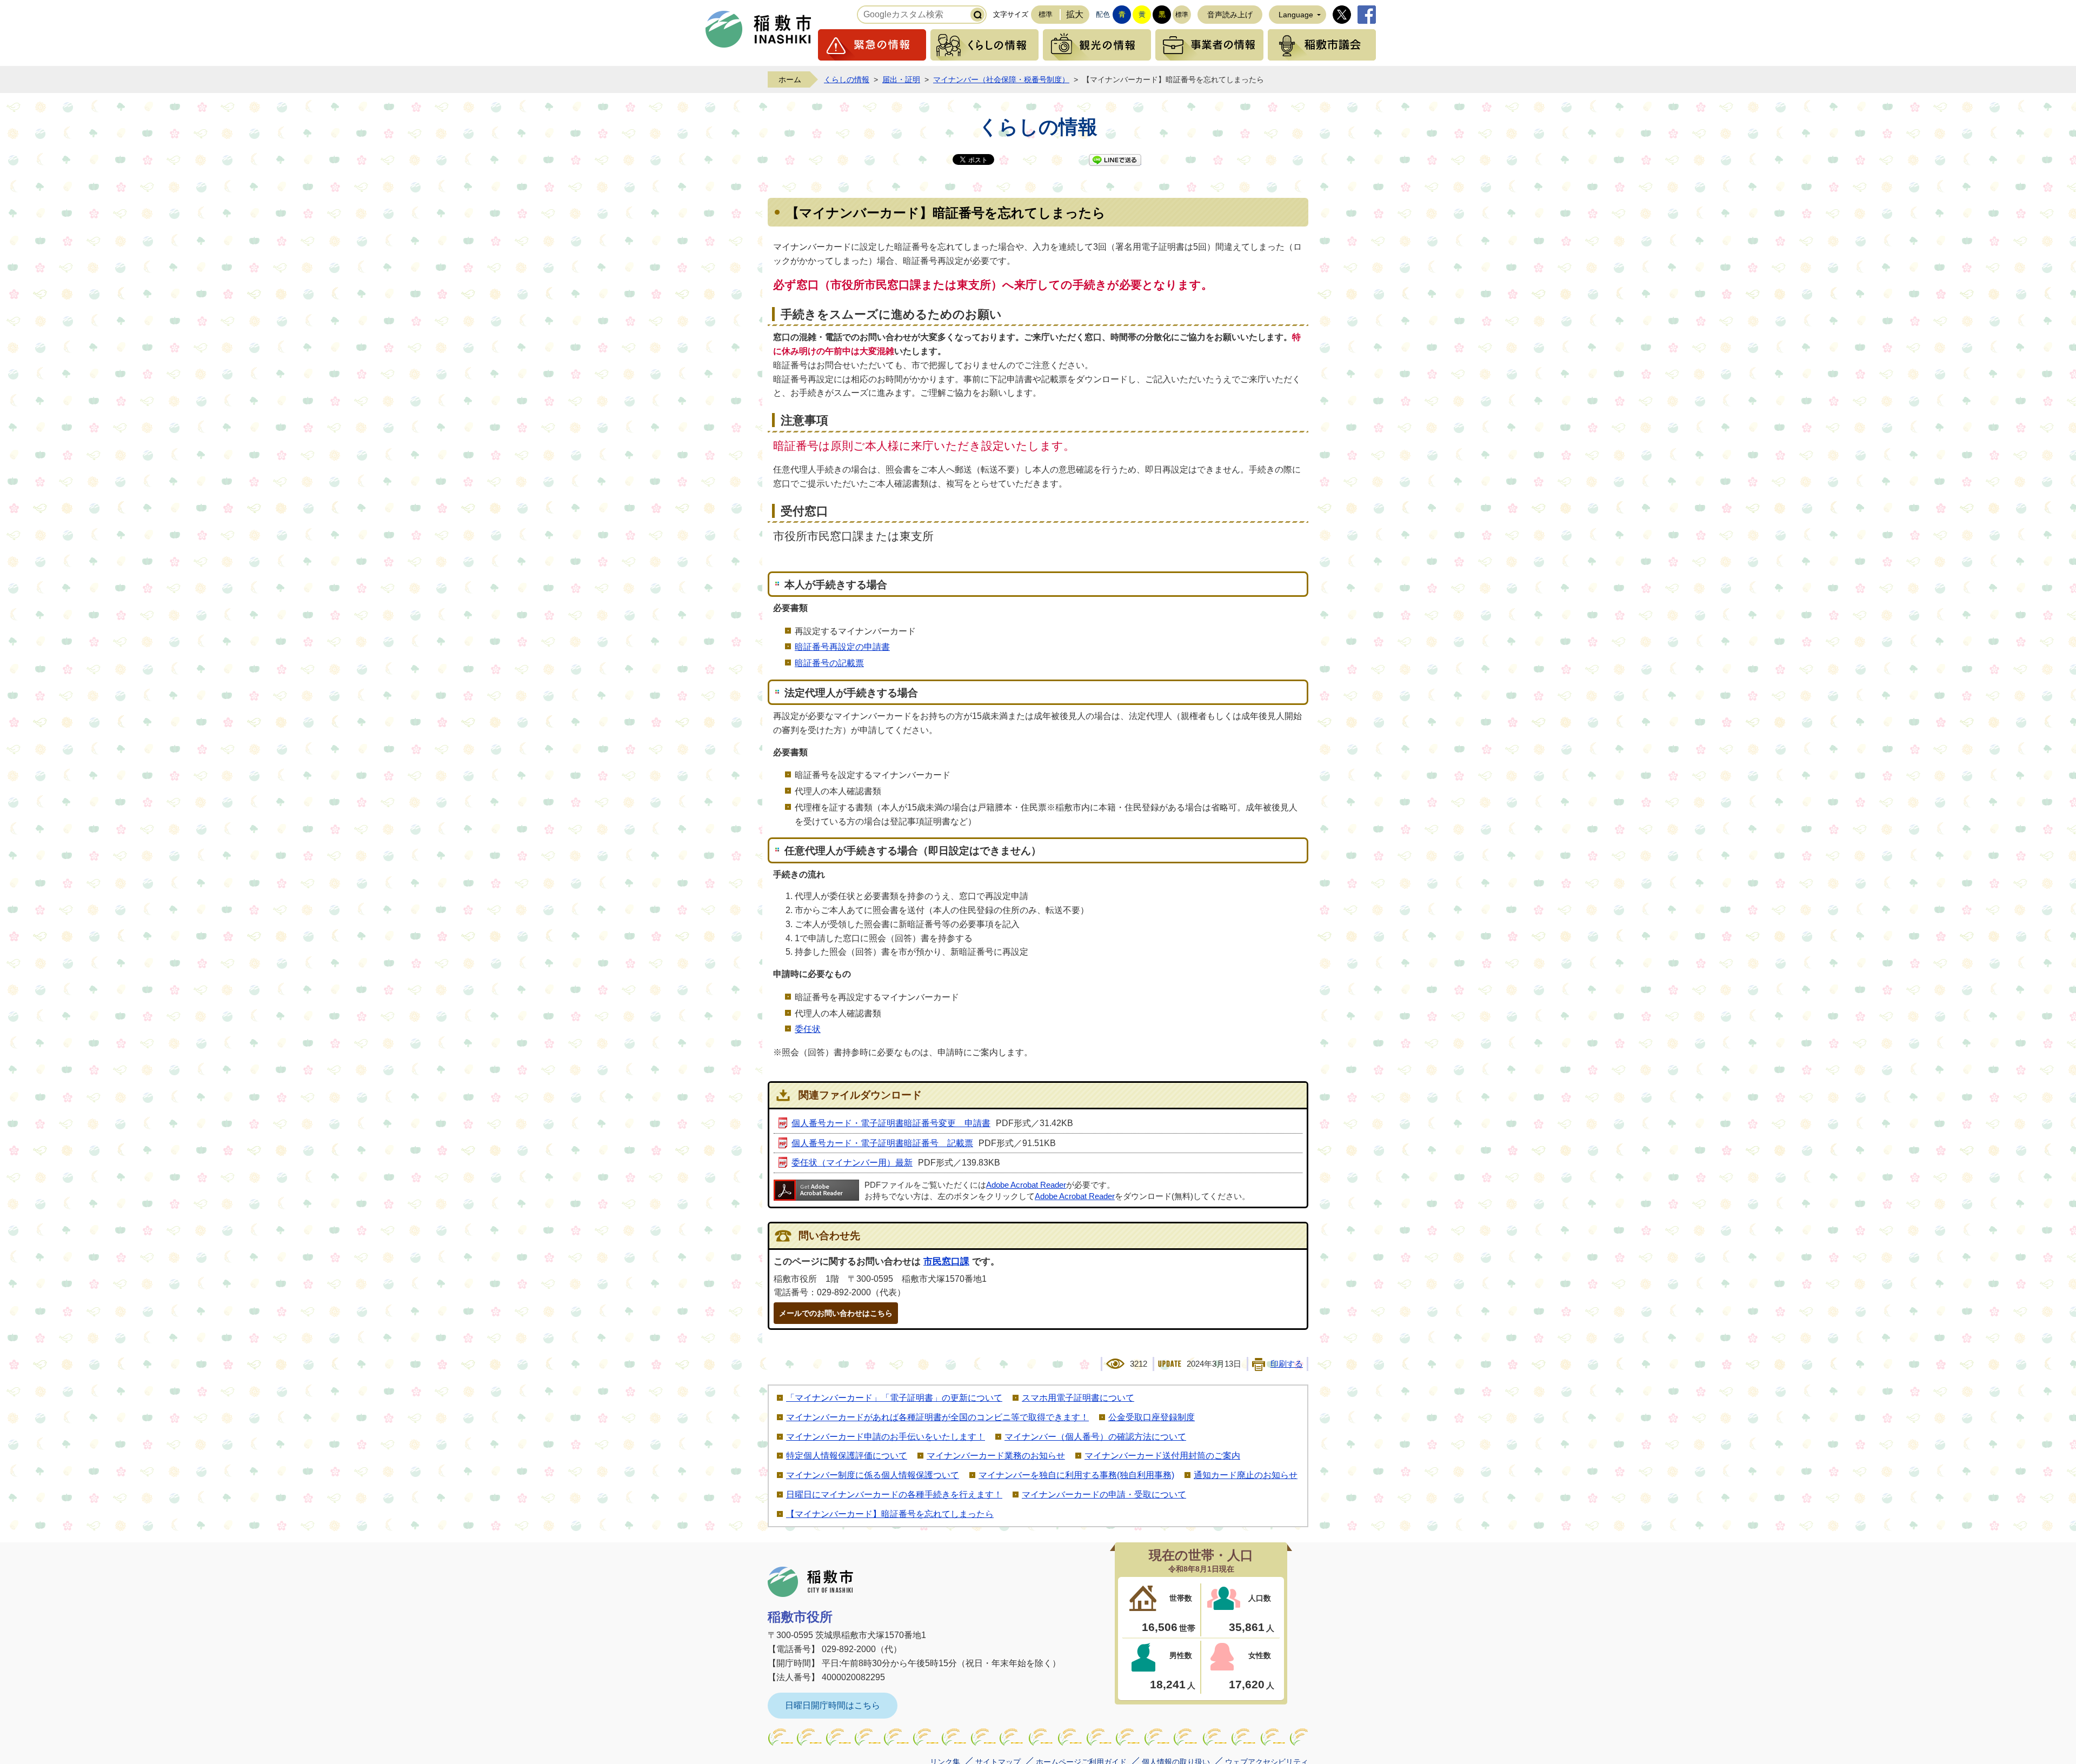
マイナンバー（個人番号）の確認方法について (1095, 1437)
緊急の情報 (872, 45)
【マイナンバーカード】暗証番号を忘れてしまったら (890, 1514)
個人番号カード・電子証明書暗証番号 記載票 (882, 1143)
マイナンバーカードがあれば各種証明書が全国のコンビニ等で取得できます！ (937, 1417)
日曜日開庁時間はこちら (833, 1705)
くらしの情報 (984, 45)
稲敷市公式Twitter (1342, 15)
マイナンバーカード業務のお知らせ (996, 1456)
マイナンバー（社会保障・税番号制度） (1001, 79)
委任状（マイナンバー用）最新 (852, 1163)
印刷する (1287, 1364)
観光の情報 (1097, 45)
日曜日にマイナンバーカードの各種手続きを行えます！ (894, 1495)
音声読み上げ (1230, 15)
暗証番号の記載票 (829, 663)
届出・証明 (901, 79)
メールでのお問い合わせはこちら (836, 1313)
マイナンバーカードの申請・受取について (1104, 1495)
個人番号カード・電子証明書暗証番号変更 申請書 (891, 1123)
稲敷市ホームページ (758, 29)
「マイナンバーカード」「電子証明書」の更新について (894, 1398)
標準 (1046, 14)
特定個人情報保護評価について (847, 1456)
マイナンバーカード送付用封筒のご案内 (1162, 1456)
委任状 (808, 1029)
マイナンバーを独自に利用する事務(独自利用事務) (1076, 1475)
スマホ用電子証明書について (1078, 1398)
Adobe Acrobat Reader (1026, 1185)
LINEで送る (1115, 160)
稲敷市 (810, 1582)
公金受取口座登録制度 (1152, 1417)
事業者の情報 (1209, 45)
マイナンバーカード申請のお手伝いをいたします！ (886, 1437)
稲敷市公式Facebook (1367, 15)
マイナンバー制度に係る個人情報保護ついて (873, 1475)
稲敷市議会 (1322, 45)
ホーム (790, 79)
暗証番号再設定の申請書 (842, 647)
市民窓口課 (946, 1262)
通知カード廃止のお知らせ (1246, 1475)
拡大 (1075, 14)
